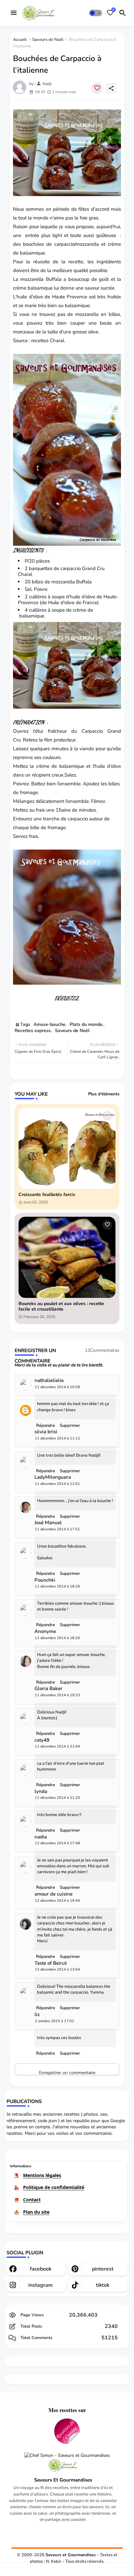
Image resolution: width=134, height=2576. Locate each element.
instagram (40, 2285)
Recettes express (33, 1031)
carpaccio (71, 568)
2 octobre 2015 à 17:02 (54, 2021)
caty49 (42, 1740)
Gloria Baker (48, 1689)
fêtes (84, 209)
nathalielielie (49, 1381)
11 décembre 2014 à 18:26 (57, 1586)
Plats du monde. (87, 1024)
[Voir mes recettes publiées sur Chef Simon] (67, 2456)
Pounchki (45, 1580)
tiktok (103, 2285)
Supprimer (70, 2053)
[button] (96, 13)
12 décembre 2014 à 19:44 (57, 1901)
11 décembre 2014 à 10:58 (57, 1387)
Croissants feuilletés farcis (47, 1195)
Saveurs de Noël (48, 40)
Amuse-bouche (49, 1024)
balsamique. (32, 616)
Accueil (20, 40)
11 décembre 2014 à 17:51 (57, 1529)
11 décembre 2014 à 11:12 (57, 1438)
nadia (41, 1837)
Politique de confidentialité (54, 2187)
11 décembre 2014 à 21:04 (57, 1746)
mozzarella (63, 582)
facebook (41, 2269)
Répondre (46, 2053)
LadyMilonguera (53, 1477)
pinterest (103, 2269)
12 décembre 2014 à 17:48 (57, 1843)
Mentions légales (42, 2175)
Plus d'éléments (104, 1094)
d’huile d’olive (81, 597)
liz (37, 2015)
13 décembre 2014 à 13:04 (57, 1969)
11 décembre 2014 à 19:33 (57, 1695)
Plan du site (36, 2212)
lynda (41, 1792)
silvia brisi (46, 1432)
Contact (32, 2200)
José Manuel (48, 1523)
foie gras (89, 218)
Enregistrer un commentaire (67, 2072)
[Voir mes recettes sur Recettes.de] (67, 2432)
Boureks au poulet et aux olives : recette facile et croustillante (61, 1307)
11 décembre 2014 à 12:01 (57, 1484)
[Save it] (97, 88)
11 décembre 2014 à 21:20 (57, 1798)
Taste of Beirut (51, 1963)
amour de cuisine (54, 1894)
